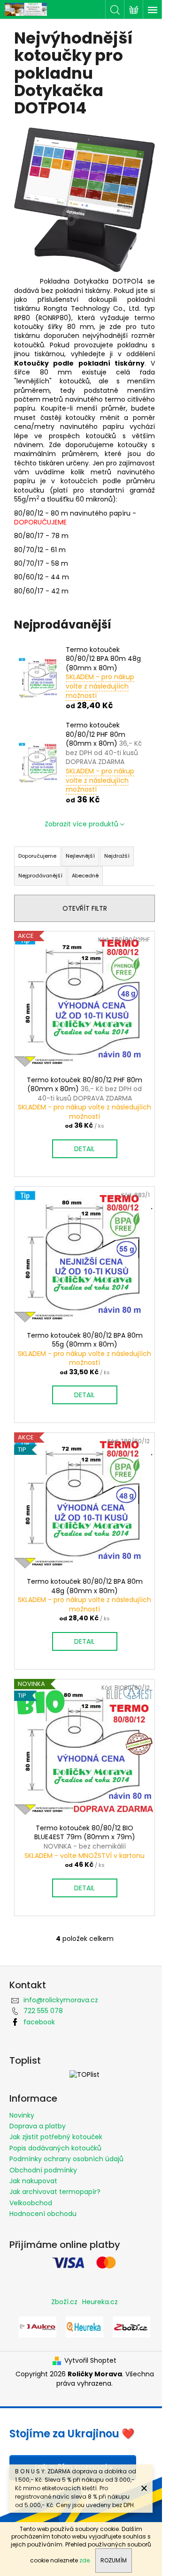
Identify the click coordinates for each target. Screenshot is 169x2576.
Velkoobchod (31, 2203)
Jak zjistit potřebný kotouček (56, 2137)
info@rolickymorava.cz (61, 2000)
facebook (39, 2022)
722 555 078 (43, 2011)
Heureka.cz (100, 2302)
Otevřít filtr (85, 908)
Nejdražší (117, 856)
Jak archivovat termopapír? (55, 2192)
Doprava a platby (38, 2126)
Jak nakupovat (33, 2181)
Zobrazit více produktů (81, 824)
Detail (84, 1149)
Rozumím (114, 2560)
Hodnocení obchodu (43, 2214)
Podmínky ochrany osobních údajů (66, 2159)
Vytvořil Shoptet (90, 2361)
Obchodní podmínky (43, 2170)
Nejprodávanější (40, 876)
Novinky (22, 2115)
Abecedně (85, 876)
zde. (85, 2560)
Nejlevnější (80, 856)
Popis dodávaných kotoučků (55, 2148)
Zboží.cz (64, 2302)
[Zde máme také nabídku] (38, 2326)
